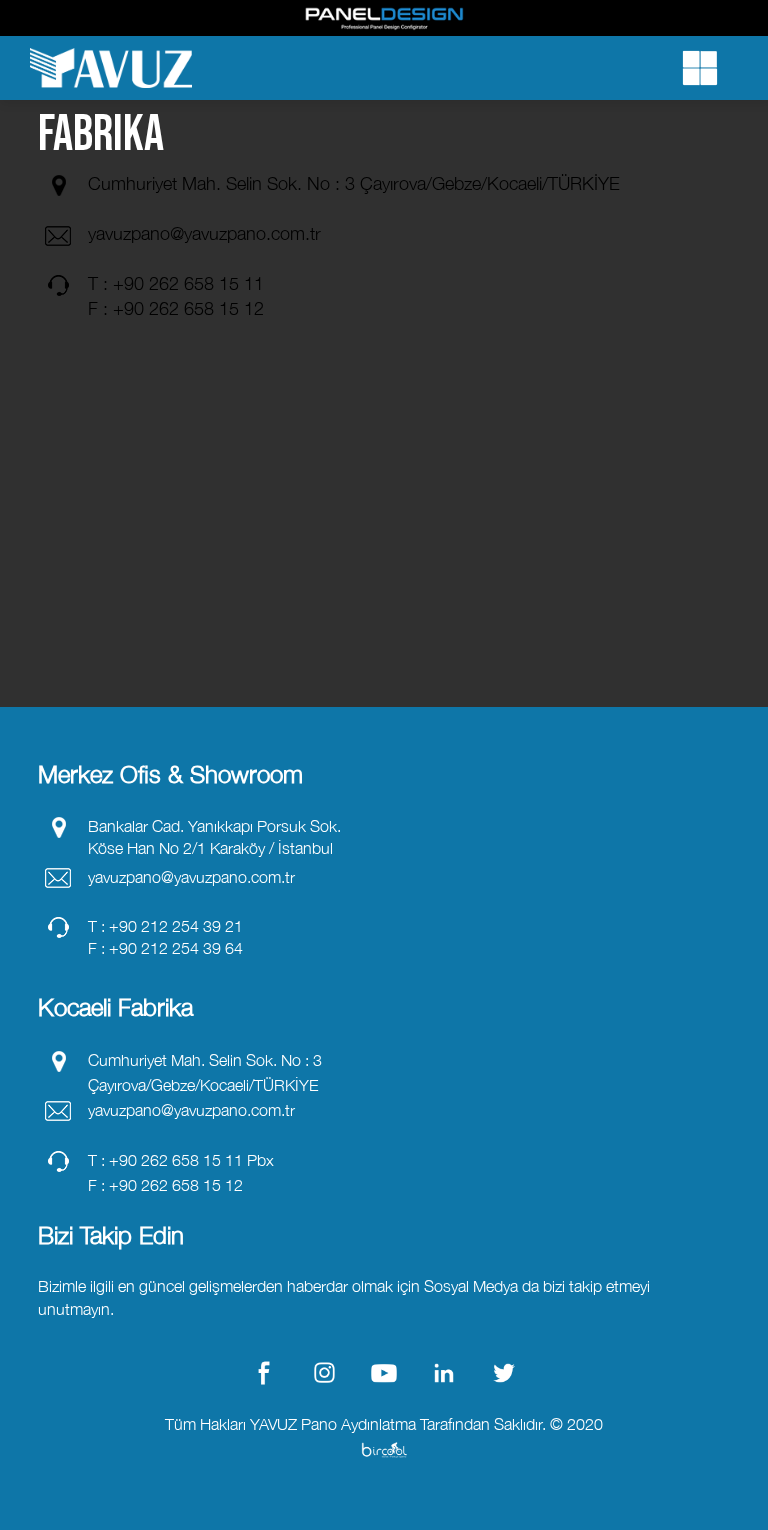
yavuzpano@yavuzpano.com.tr (204, 233)
